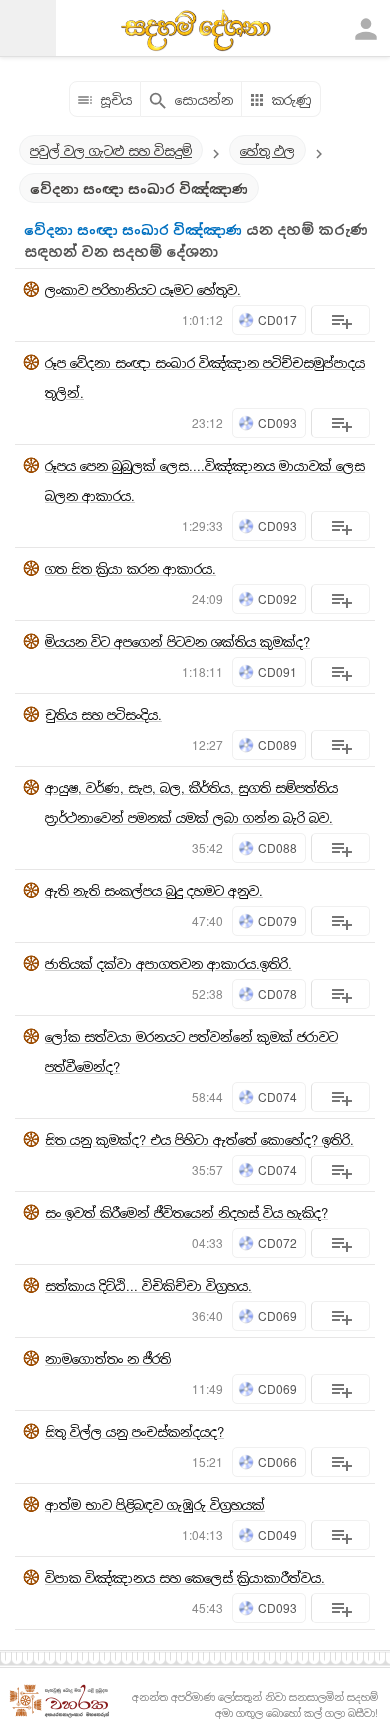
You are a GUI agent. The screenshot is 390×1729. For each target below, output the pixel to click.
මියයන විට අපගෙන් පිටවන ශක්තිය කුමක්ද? (177, 641)
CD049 (277, 1534)
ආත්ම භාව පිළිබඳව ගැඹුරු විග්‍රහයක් (155, 1504)
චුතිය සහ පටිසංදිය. (103, 714)
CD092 (277, 598)
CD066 (277, 1461)
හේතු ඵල (267, 150)
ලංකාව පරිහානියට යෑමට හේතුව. (143, 289)
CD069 (277, 1315)
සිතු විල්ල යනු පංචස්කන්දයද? (134, 1431)
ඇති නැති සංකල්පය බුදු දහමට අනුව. (154, 890)
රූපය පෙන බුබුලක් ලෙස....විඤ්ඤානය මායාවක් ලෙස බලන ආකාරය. (205, 480)
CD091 (277, 671)
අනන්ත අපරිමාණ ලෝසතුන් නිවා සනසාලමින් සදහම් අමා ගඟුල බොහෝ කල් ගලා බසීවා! (255, 1704)
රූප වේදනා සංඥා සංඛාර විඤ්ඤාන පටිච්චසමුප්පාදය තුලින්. (205, 377)
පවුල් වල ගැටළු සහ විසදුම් (111, 150)
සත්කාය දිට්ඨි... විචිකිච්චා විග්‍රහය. (148, 1285)
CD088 (277, 847)
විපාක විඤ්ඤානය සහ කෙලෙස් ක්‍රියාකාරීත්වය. (185, 1577)
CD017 (277, 319)
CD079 (277, 920)
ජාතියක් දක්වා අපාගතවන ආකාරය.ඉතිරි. (168, 963)
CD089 (277, 744)
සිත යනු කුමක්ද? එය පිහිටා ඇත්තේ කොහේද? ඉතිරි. (199, 1139)
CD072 (277, 1242)
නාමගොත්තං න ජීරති (108, 1358)
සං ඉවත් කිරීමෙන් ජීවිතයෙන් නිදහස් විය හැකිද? (186, 1212)
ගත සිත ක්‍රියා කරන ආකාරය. (130, 568)
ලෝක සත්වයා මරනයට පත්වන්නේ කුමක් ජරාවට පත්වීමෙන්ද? (191, 1051)
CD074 (277, 1096)
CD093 (277, 422)
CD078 (277, 993)
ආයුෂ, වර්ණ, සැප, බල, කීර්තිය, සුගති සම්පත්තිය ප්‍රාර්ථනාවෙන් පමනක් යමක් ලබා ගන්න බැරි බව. (191, 802)
